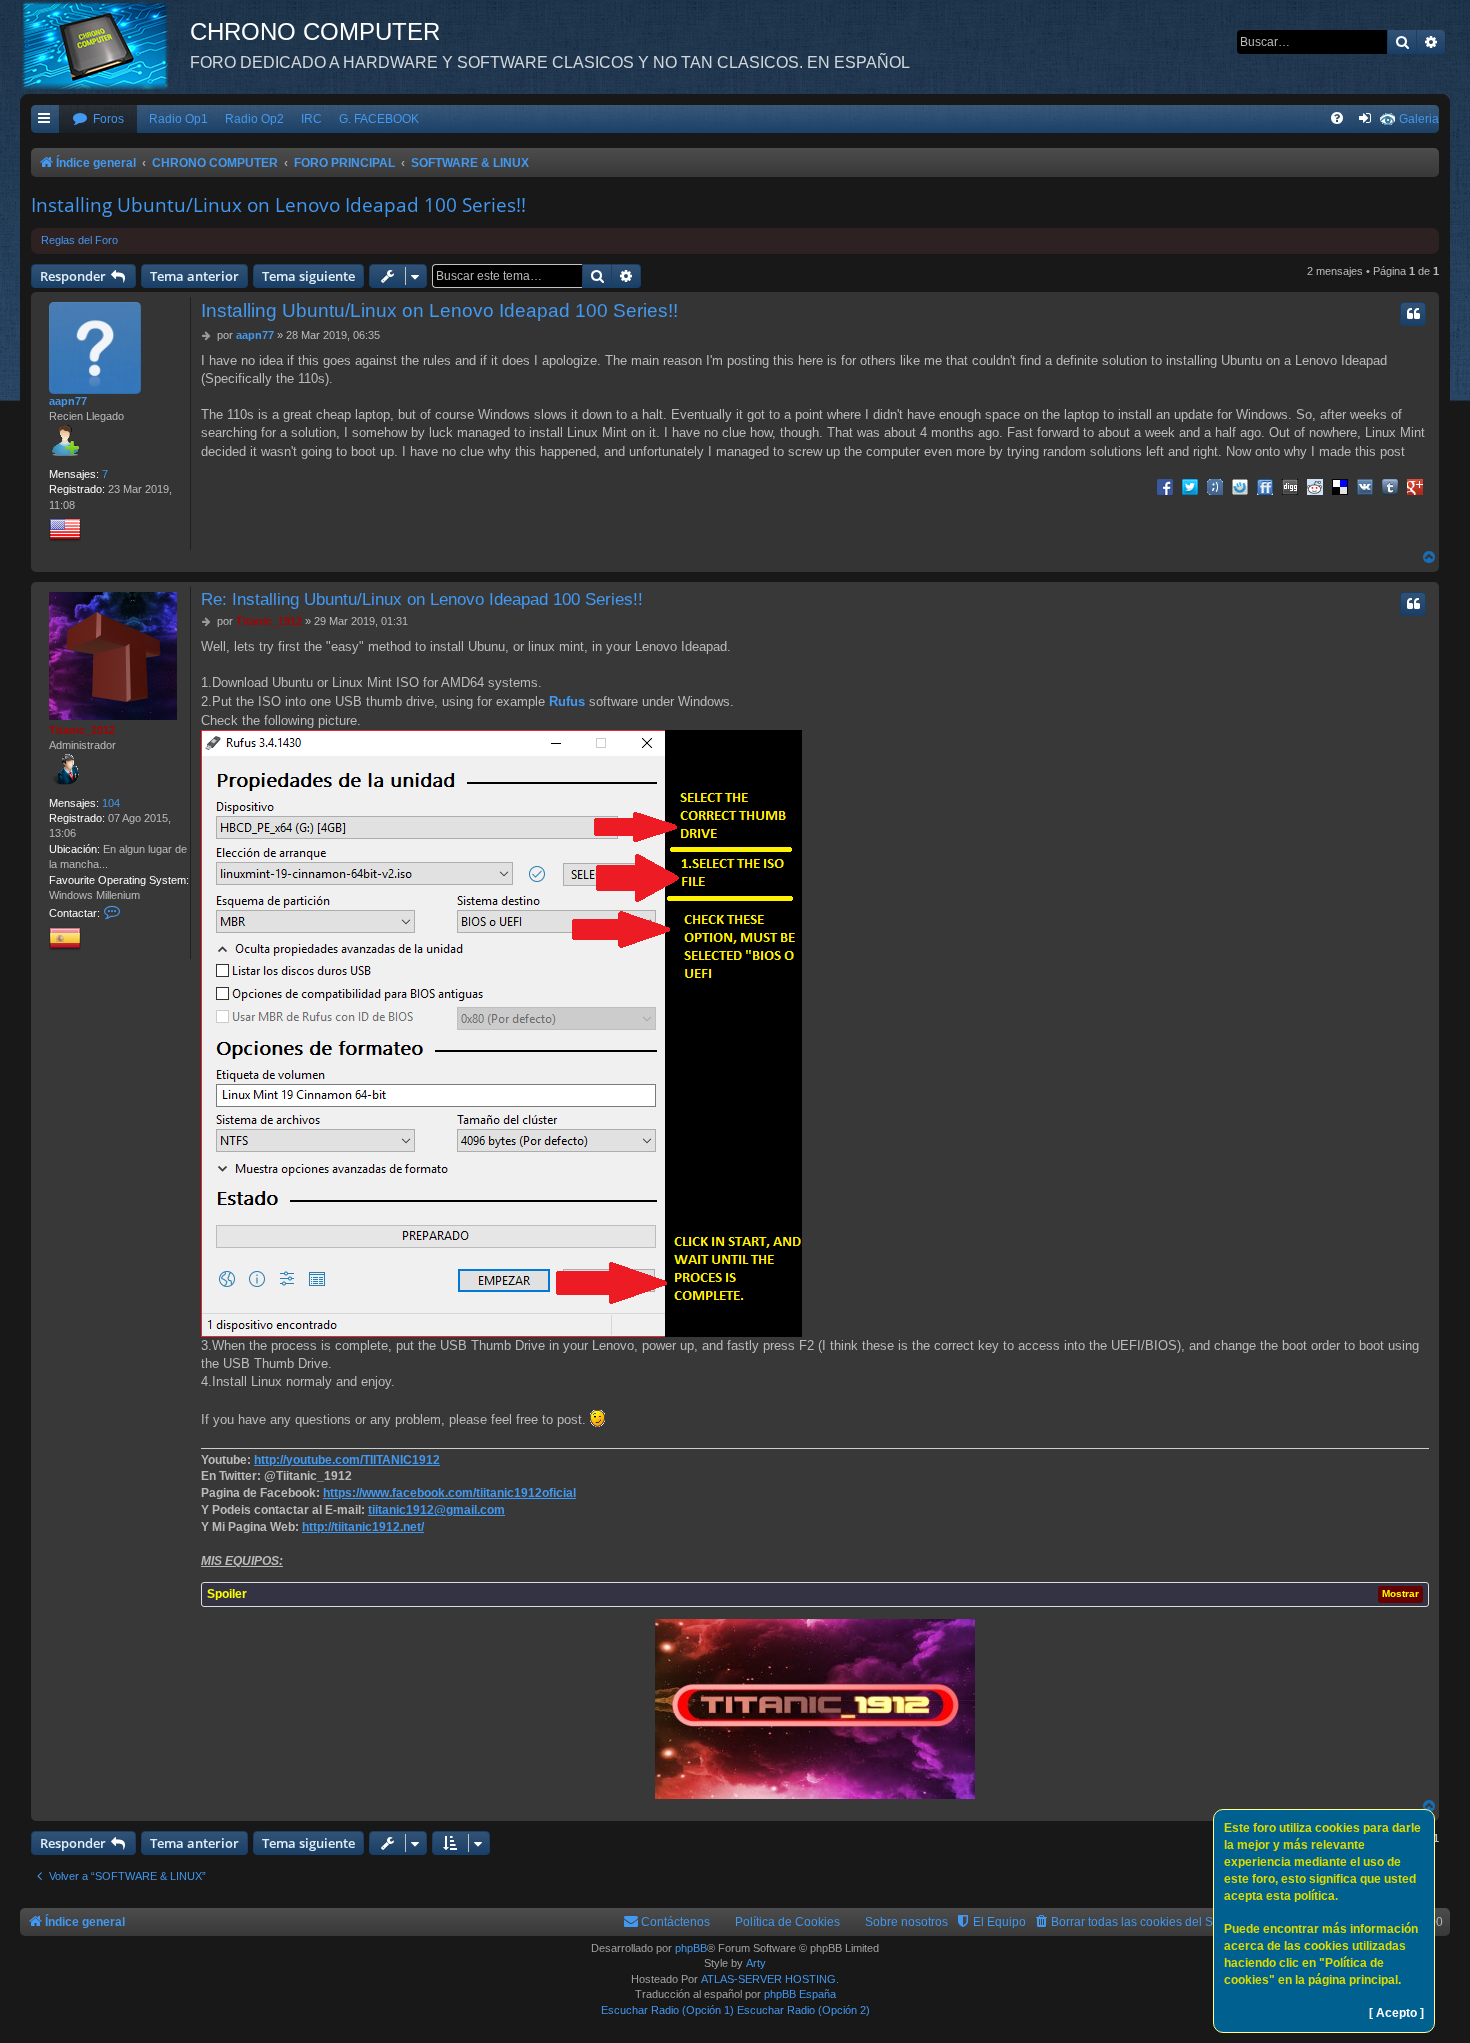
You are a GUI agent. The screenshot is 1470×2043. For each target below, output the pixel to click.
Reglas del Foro (79, 240)
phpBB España (800, 1994)
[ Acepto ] (1396, 2013)
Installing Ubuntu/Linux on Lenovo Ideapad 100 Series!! (278, 205)
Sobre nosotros (906, 1922)
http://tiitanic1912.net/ (363, 1527)
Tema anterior (194, 276)
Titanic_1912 (82, 730)
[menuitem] (98, 119)
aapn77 (68, 401)
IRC (311, 119)
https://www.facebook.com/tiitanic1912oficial (449, 1493)
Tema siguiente (308, 276)
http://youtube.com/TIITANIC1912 (347, 1460)
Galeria (1419, 119)
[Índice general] (105, 45)
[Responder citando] (1413, 314)
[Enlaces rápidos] (45, 119)
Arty (756, 1963)
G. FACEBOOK (379, 119)
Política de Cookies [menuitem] (787, 1922)
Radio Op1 (178, 119)
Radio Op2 (254, 119)
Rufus (567, 701)
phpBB (691, 1948)
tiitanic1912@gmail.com (436, 1510)
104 (111, 803)
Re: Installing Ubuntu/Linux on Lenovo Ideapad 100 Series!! (422, 599)
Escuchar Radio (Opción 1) (667, 2010)
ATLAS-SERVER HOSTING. (770, 1979)
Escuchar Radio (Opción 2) (803, 2010)
